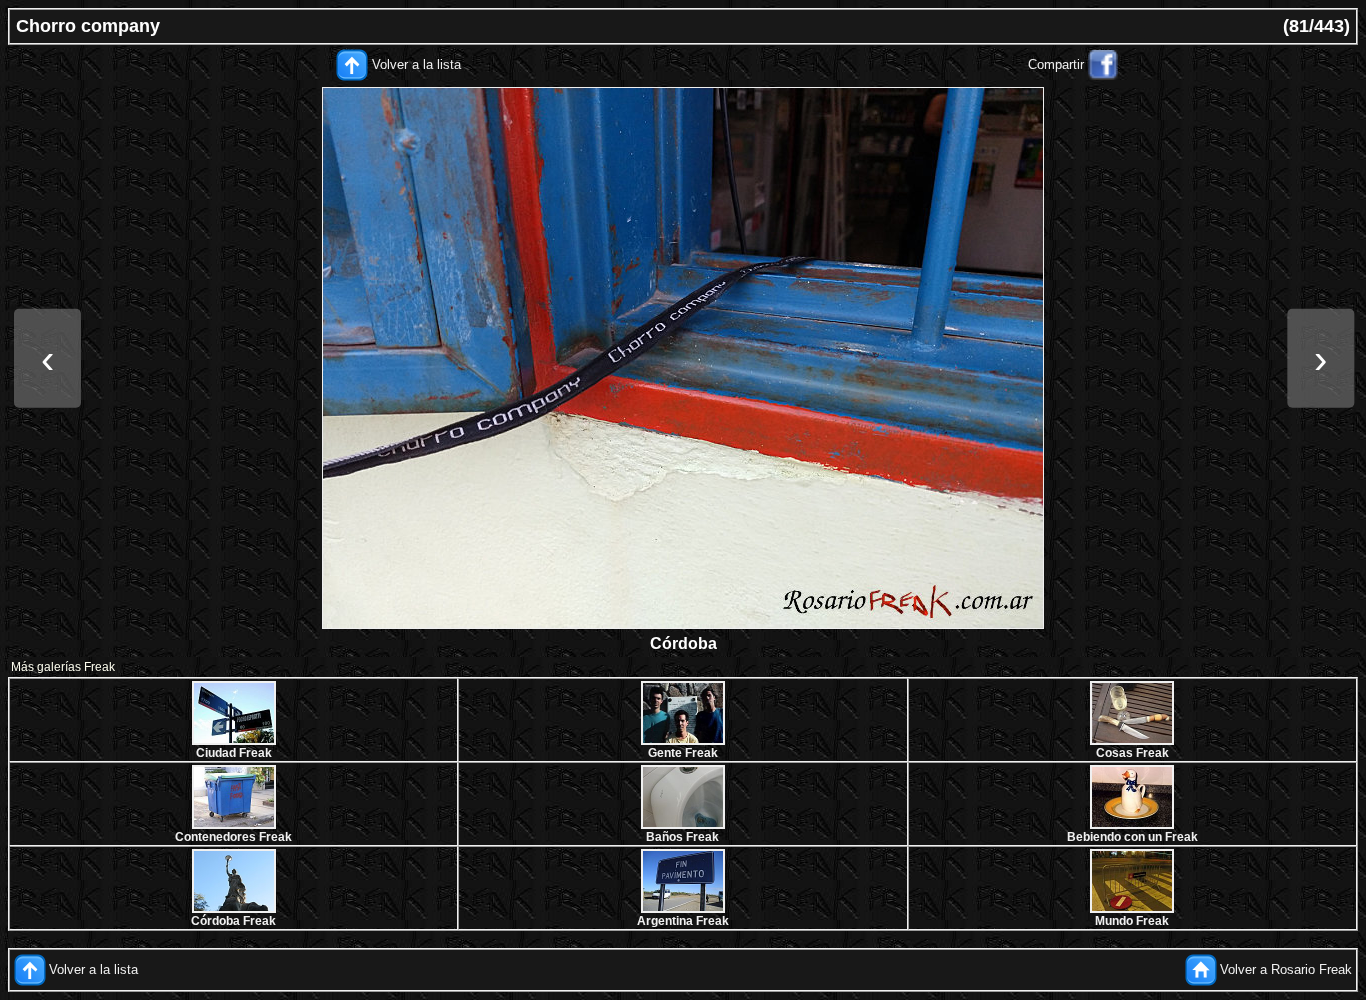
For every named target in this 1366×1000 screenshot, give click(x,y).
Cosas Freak (1132, 753)
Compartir (1056, 64)
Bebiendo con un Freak (1132, 837)
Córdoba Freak (233, 921)
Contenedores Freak (233, 837)
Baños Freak (682, 837)
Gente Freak (683, 753)
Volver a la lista (416, 64)
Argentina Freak (683, 921)
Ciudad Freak (234, 753)
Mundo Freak (1132, 921)
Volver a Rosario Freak (1286, 969)
